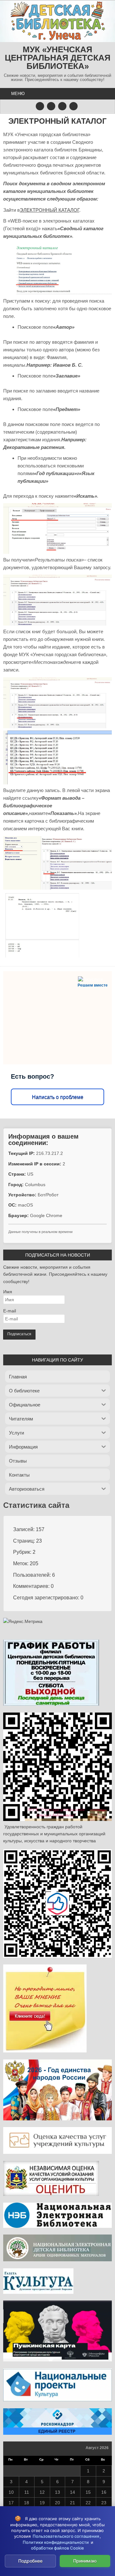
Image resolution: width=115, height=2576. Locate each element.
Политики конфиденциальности (56, 2542)
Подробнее (30, 2561)
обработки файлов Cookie (57, 2548)
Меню (18, 94)
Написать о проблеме (58, 1097)
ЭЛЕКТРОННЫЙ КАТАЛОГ (57, 121)
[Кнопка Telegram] (40, 106)
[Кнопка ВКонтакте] (51, 106)
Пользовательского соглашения (66, 2536)
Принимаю (85, 2561)
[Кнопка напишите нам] (62, 106)
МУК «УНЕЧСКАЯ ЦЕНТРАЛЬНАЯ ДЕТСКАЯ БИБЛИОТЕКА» (58, 58)
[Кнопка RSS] (73, 106)
